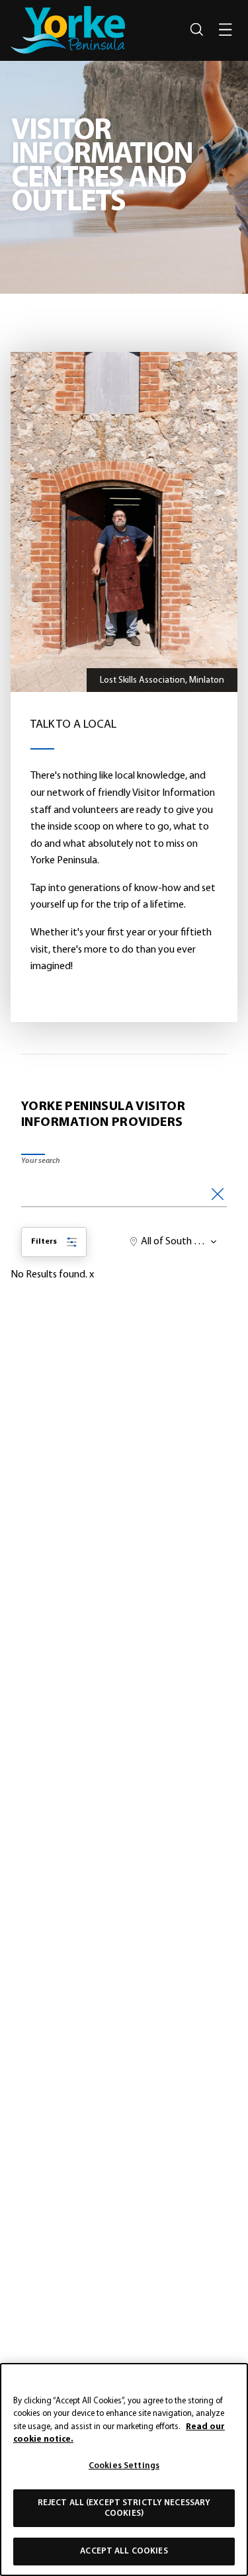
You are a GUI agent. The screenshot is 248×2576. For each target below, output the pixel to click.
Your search (41, 1161)
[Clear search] (218, 1192)
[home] (68, 30)
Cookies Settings (124, 2466)
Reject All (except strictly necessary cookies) (124, 2508)
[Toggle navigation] (226, 30)
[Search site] (196, 30)
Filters (44, 1242)
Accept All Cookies (124, 2551)
